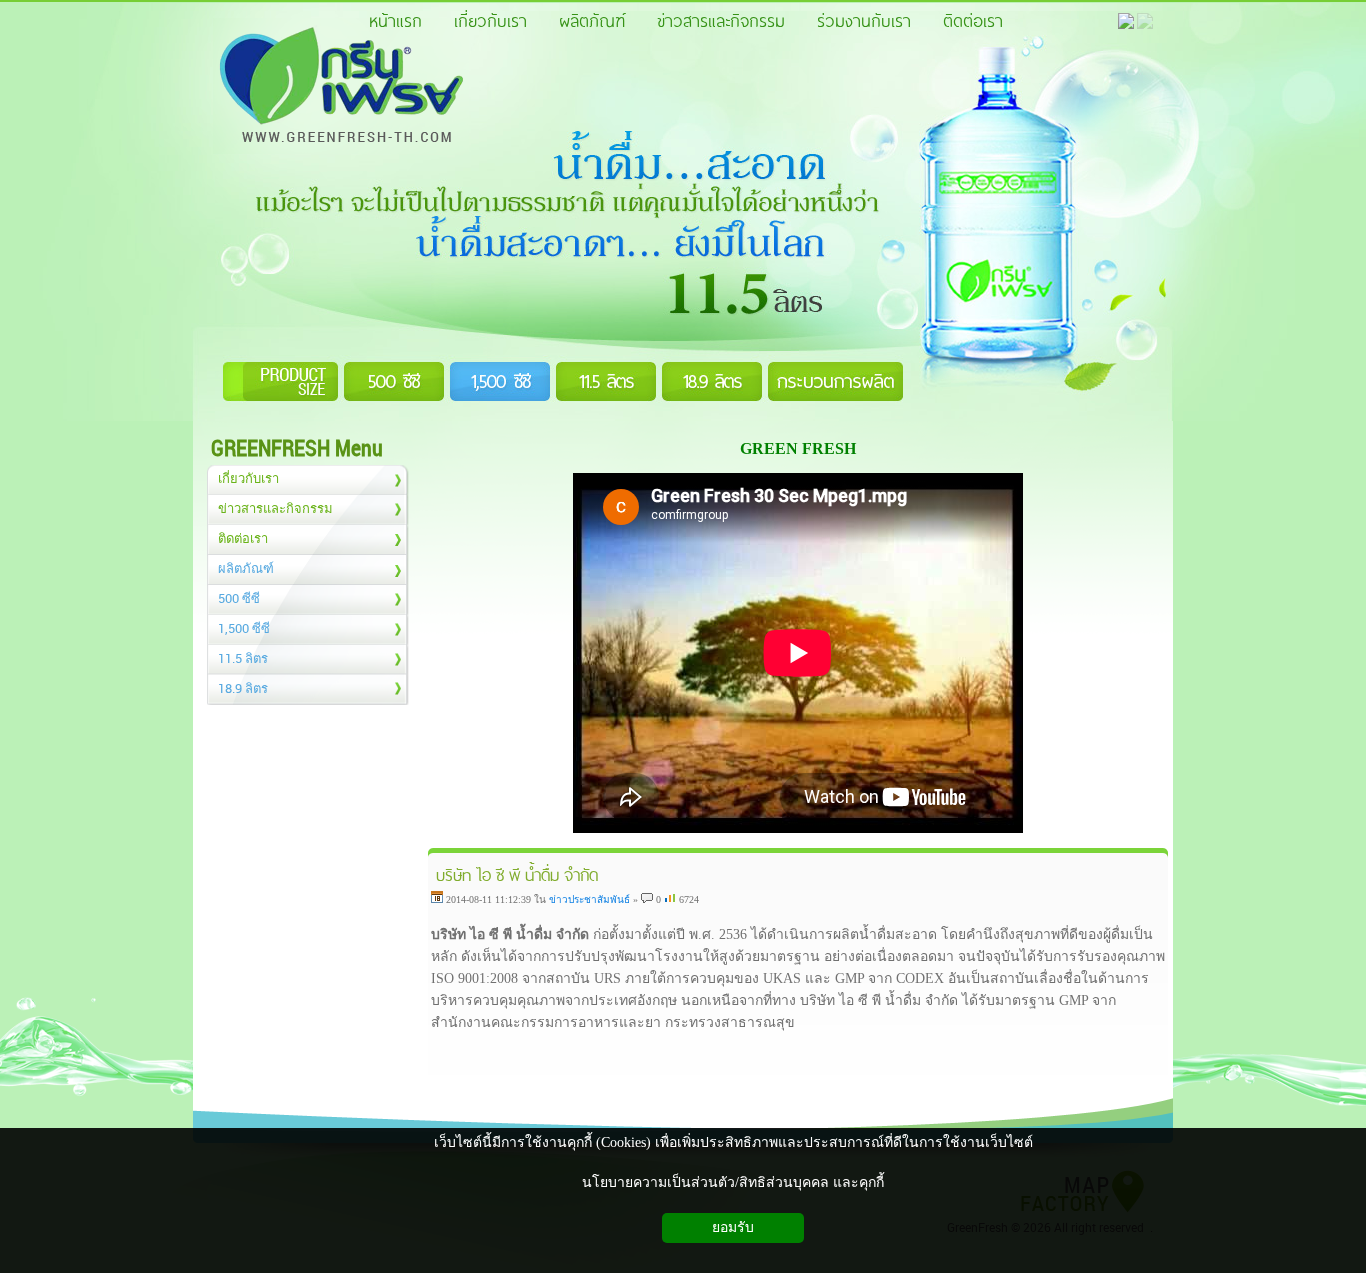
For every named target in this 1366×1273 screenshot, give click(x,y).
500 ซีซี (239, 598)
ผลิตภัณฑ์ (246, 568)
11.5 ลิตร (243, 658)
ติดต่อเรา (243, 538)
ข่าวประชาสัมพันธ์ (589, 899)
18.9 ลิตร (243, 688)
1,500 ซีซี (244, 628)
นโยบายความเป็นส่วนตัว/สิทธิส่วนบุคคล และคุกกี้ (733, 1182)
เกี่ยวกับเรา (248, 478)
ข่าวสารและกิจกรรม (275, 508)
